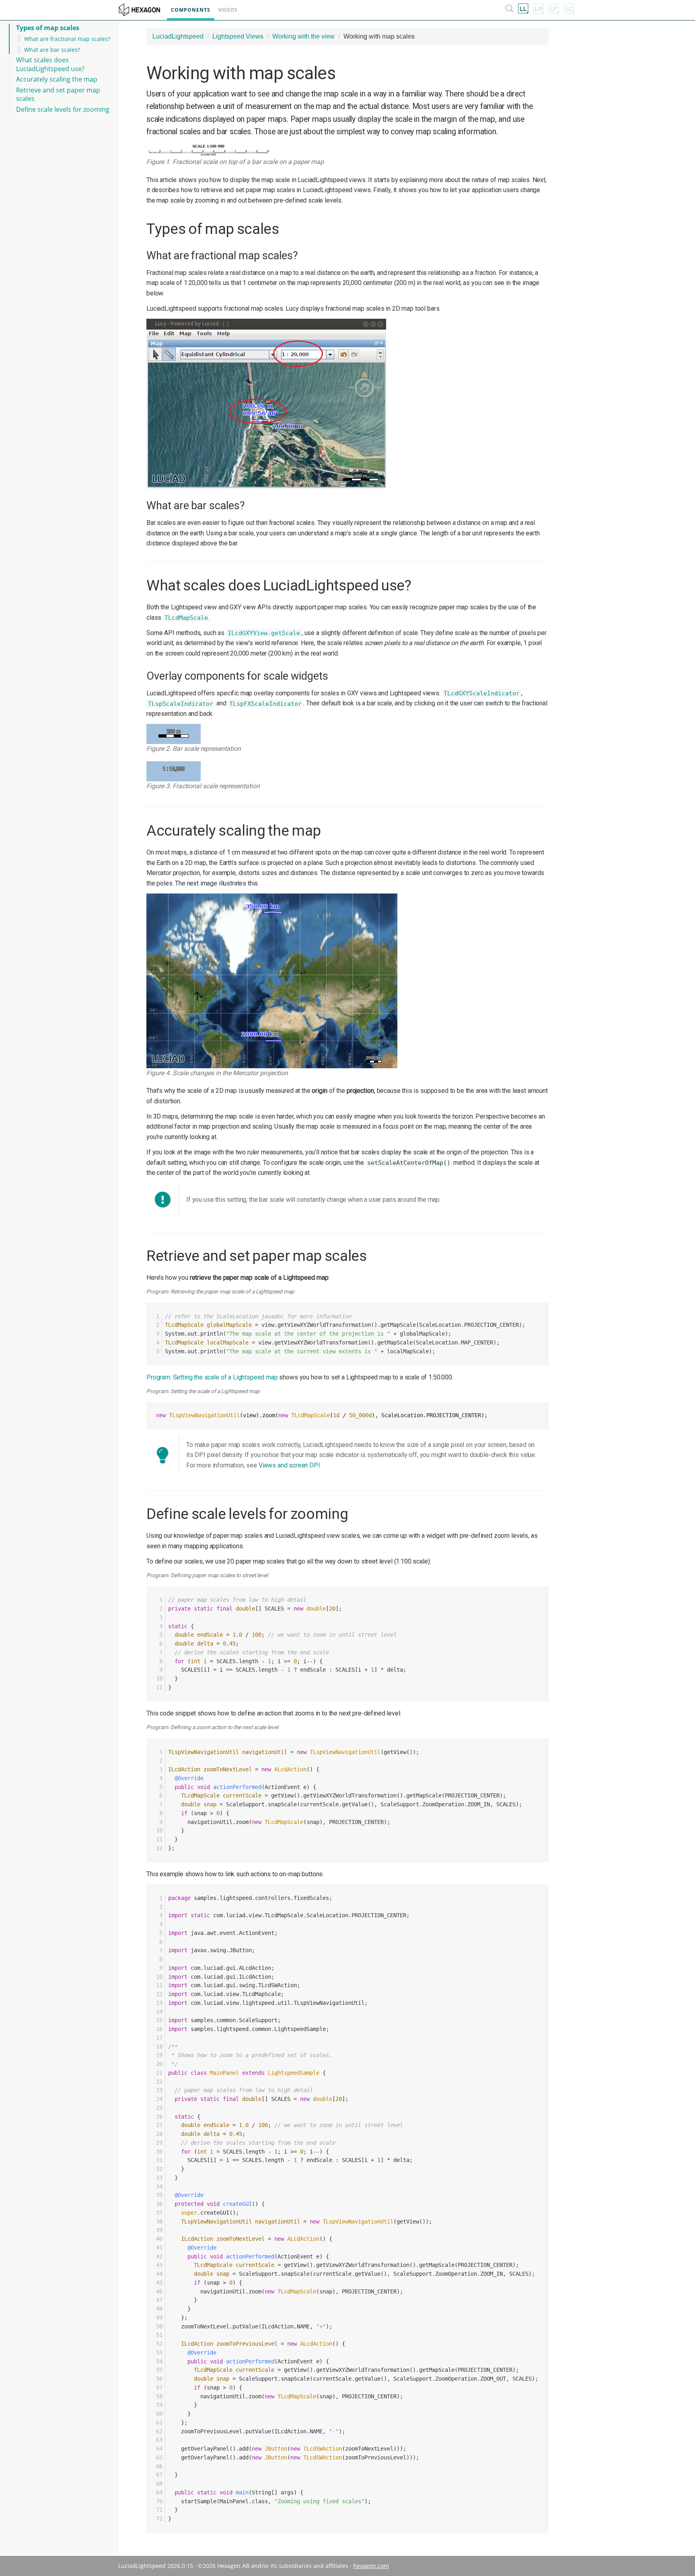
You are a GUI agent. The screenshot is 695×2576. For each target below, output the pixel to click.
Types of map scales (48, 28)
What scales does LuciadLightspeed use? (50, 64)
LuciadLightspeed (178, 36)
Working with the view (303, 36)
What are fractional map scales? (67, 39)
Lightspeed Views (238, 36)
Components (191, 10)
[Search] (509, 10)
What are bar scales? (52, 50)
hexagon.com (371, 2566)
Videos (228, 10)
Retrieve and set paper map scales (58, 94)
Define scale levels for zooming (63, 109)
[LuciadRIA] (539, 10)
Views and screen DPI (289, 1465)
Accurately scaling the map (57, 79)
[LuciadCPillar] (569, 10)
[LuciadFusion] (554, 10)
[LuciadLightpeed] (523, 10)
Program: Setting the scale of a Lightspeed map (212, 1377)
